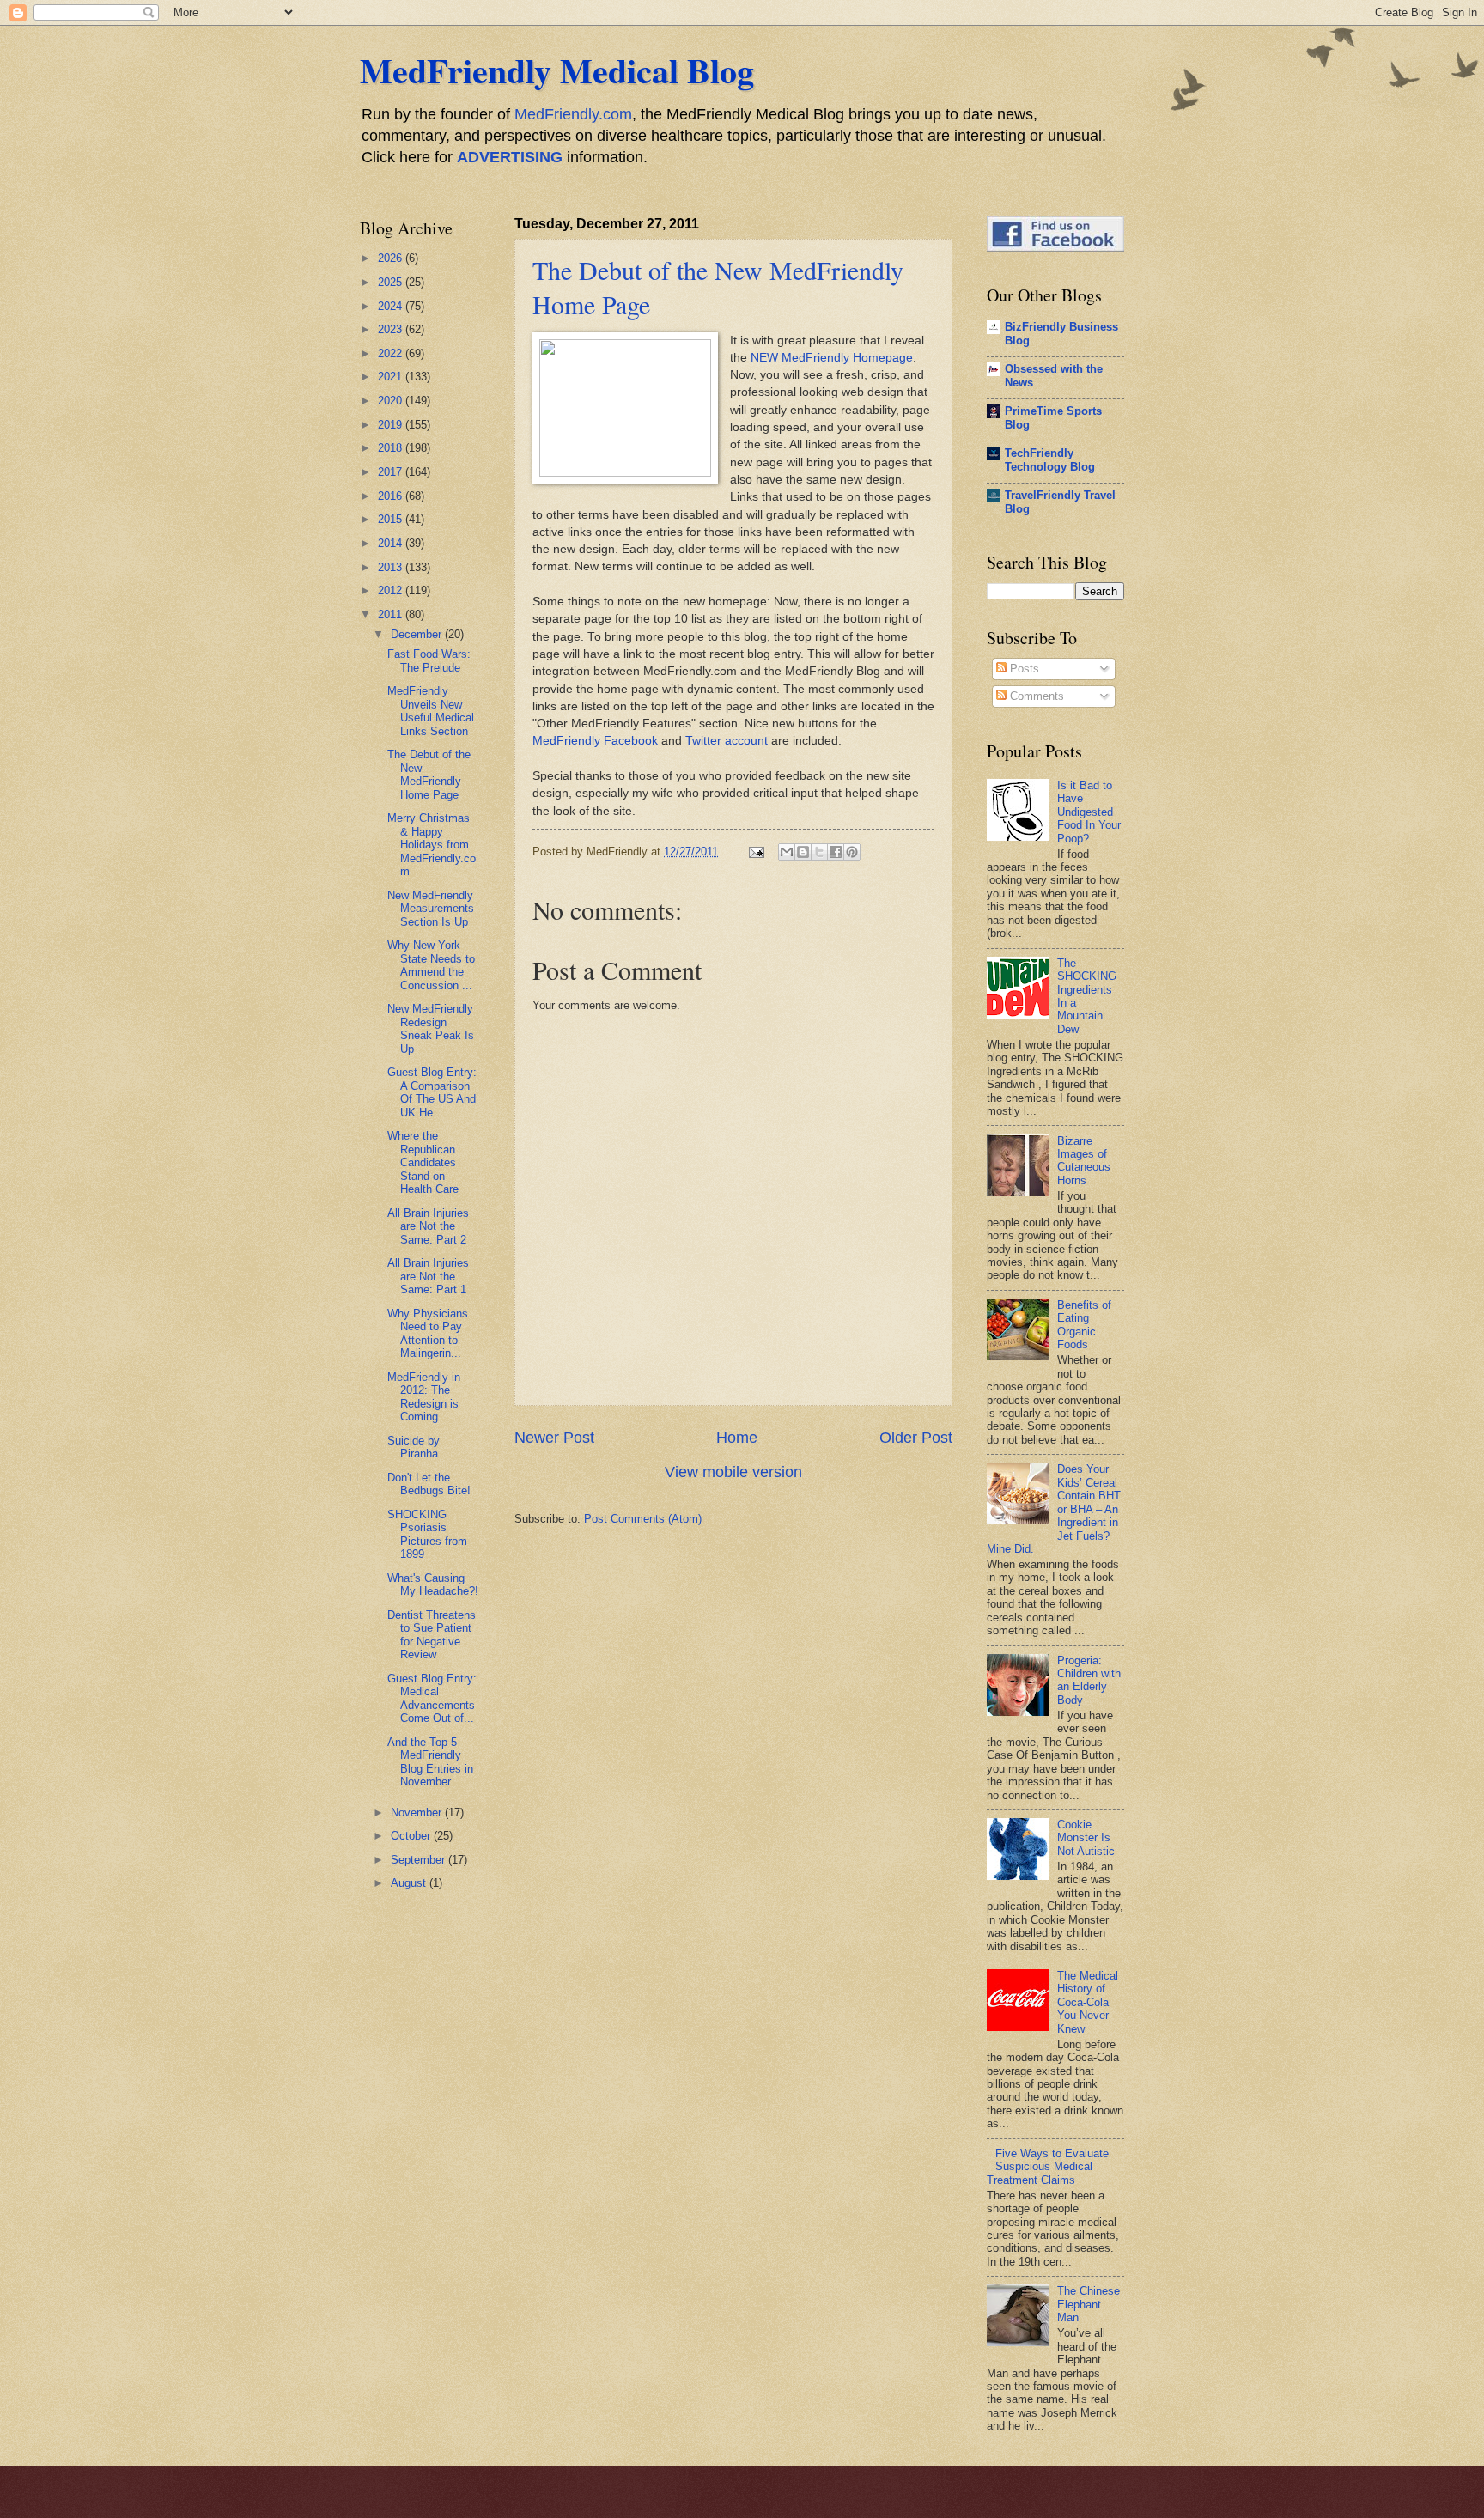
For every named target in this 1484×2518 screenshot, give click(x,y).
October (412, 1836)
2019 (392, 425)
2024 (392, 306)
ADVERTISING (510, 157)
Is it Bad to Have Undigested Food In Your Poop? (1089, 812)
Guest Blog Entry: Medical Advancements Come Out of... (432, 1698)
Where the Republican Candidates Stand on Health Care (423, 1162)
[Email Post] (756, 851)
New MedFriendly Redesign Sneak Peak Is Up (431, 1028)
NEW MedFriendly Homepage (832, 358)
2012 (392, 590)
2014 (392, 543)
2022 (392, 353)
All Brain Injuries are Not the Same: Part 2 (428, 1226)
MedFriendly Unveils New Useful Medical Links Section (431, 711)
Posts (1023, 669)
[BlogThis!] (803, 852)
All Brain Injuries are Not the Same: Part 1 (428, 1276)
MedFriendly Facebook (595, 741)
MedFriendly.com (573, 114)
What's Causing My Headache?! (433, 1584)
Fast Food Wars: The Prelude (429, 660)
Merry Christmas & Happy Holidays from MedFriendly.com (432, 845)
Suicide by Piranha (414, 1447)
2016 (392, 496)
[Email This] (787, 852)
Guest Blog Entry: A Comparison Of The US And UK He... (432, 1092)
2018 (392, 448)
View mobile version (733, 1472)
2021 (392, 377)
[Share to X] (819, 852)
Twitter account (727, 741)
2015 (392, 519)
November (418, 1812)
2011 (392, 614)
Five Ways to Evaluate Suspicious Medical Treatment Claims (1048, 2167)
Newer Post (554, 1438)
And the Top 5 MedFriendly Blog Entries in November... (430, 1762)
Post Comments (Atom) (643, 1519)
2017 (392, 472)
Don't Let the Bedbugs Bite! (429, 1484)
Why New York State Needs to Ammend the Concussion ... (431, 965)
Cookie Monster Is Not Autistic (1086, 1838)
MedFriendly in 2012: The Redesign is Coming (424, 1397)
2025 (392, 282)
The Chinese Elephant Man (1089, 2304)
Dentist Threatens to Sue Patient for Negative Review (432, 1635)
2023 (392, 329)
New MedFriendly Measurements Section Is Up (431, 909)
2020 (392, 401)
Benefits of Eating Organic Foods (1084, 1325)
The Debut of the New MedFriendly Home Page (429, 774)
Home (737, 1438)
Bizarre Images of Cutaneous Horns (1084, 1161)
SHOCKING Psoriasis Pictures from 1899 (427, 1534)
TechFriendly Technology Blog (1050, 460)
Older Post (916, 1438)
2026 (392, 258)
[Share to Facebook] (836, 852)
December (418, 634)
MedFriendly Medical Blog (557, 70)
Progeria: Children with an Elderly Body (1089, 1680)
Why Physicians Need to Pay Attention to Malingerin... (428, 1333)
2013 (392, 567)
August (410, 1883)
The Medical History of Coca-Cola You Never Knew (1088, 2002)
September (420, 1860)
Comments (1035, 696)
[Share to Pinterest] (852, 852)
